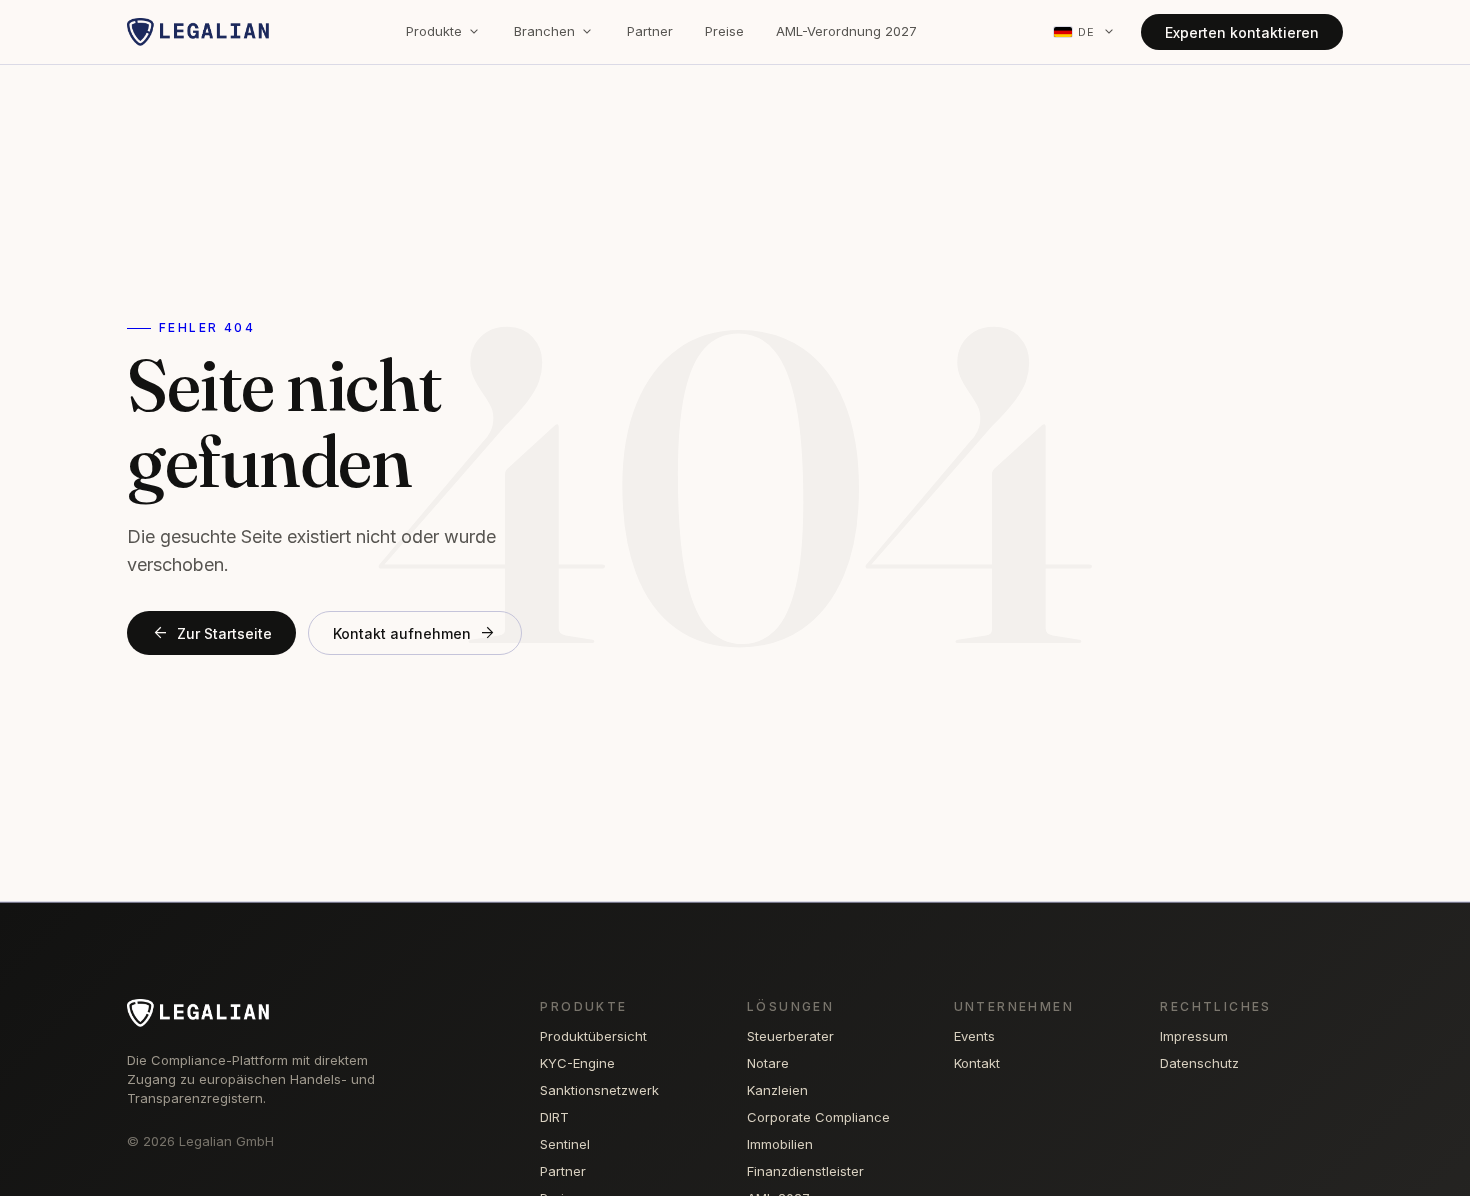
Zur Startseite (211, 633)
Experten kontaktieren (1242, 32)
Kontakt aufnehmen (415, 633)
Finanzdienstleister (805, 1171)
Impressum (1194, 1036)
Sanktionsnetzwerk (599, 1090)
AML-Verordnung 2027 (846, 31)
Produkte (444, 32)
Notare (768, 1063)
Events (974, 1036)
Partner (650, 31)
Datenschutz (1199, 1063)
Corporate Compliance (818, 1117)
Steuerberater (790, 1036)
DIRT (554, 1117)
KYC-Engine (577, 1063)
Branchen (554, 32)
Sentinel (565, 1144)
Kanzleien (777, 1090)
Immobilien (780, 1144)
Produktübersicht (593, 1036)
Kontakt (977, 1063)
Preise (724, 31)
